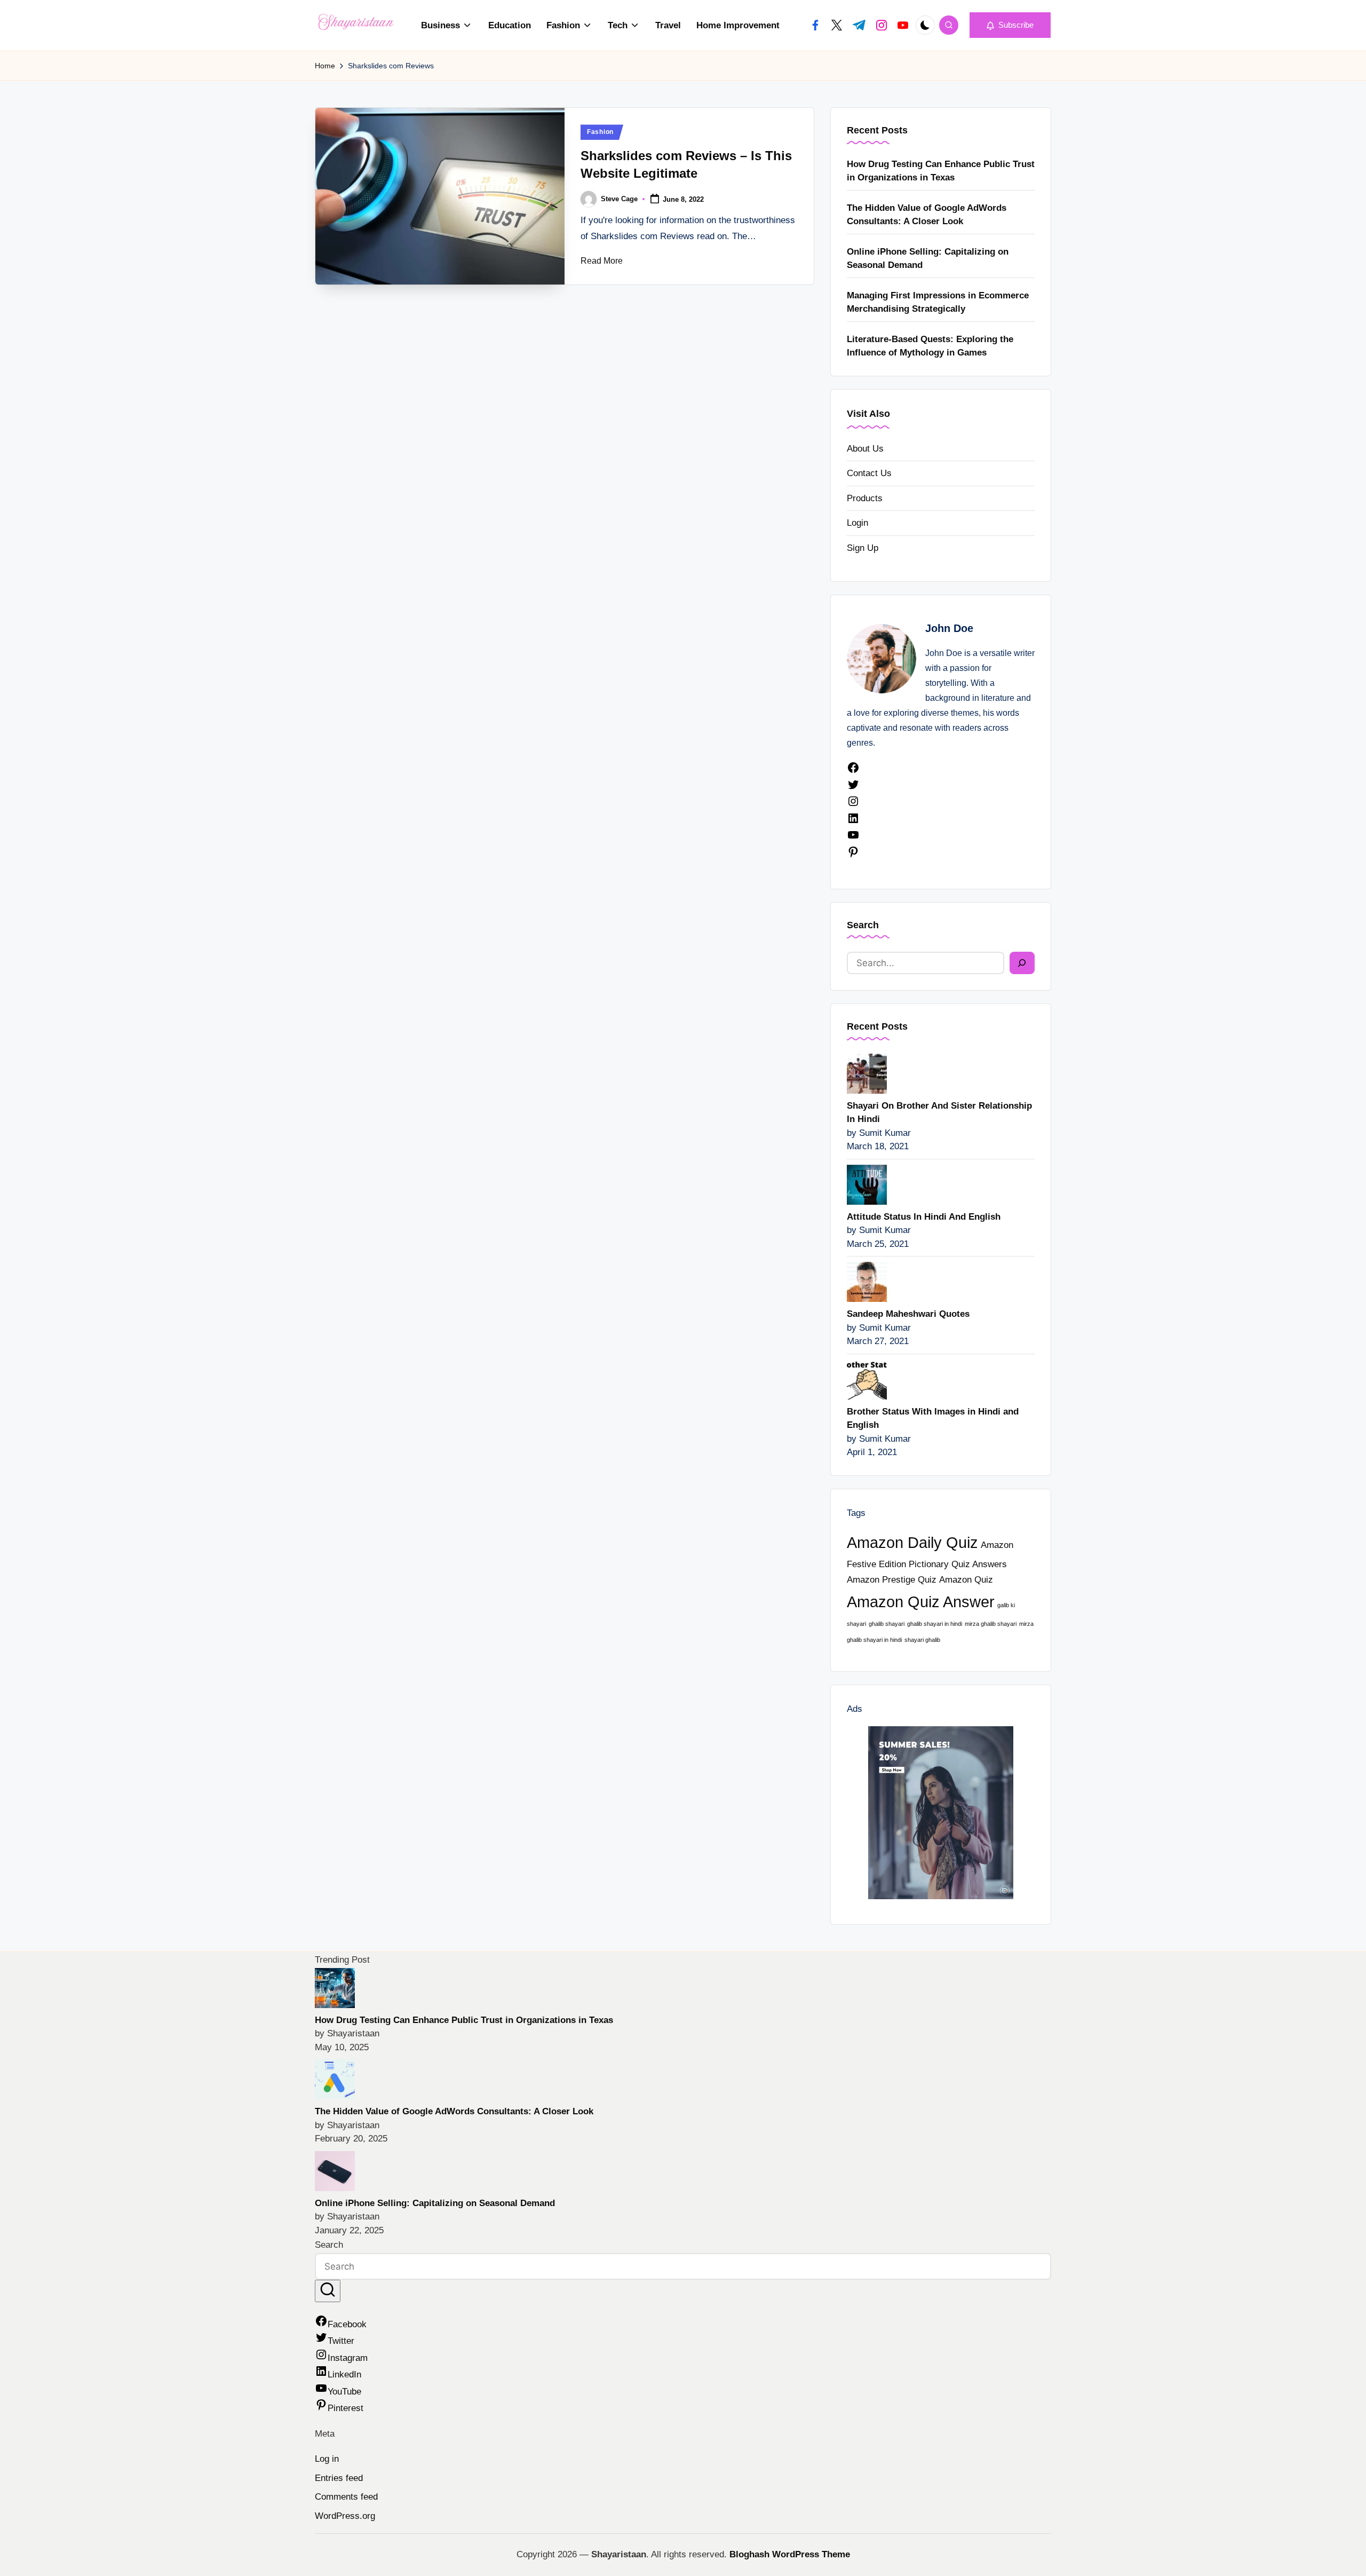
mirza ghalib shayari (991, 1624)
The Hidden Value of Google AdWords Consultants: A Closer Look (927, 215)
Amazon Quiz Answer (921, 1602)
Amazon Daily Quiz (912, 1542)
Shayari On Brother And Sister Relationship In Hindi (939, 1113)
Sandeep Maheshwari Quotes (908, 1314)
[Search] (1022, 963)
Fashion (600, 132)
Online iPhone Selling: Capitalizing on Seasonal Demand (928, 259)
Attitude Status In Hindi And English (924, 1217)
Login (857, 523)
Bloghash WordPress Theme (790, 2554)
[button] (1010, 25)
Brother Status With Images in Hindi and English (933, 1419)
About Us (865, 449)
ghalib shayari (887, 1624)
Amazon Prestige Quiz (892, 1580)
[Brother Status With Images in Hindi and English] (867, 1378)
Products (865, 498)
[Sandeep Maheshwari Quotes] (867, 1281)
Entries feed (339, 2478)
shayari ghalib (922, 1640)
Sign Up (863, 548)
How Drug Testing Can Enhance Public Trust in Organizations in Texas (941, 171)
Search (863, 925)
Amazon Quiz (966, 1580)
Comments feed (346, 2497)
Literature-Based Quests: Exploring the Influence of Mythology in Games (930, 346)
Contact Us (869, 473)
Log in (327, 2459)
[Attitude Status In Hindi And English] (867, 1184)
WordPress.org (345, 2516)
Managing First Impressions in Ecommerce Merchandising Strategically (938, 302)
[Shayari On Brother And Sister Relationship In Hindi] (867, 1073)
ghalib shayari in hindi (935, 1624)
